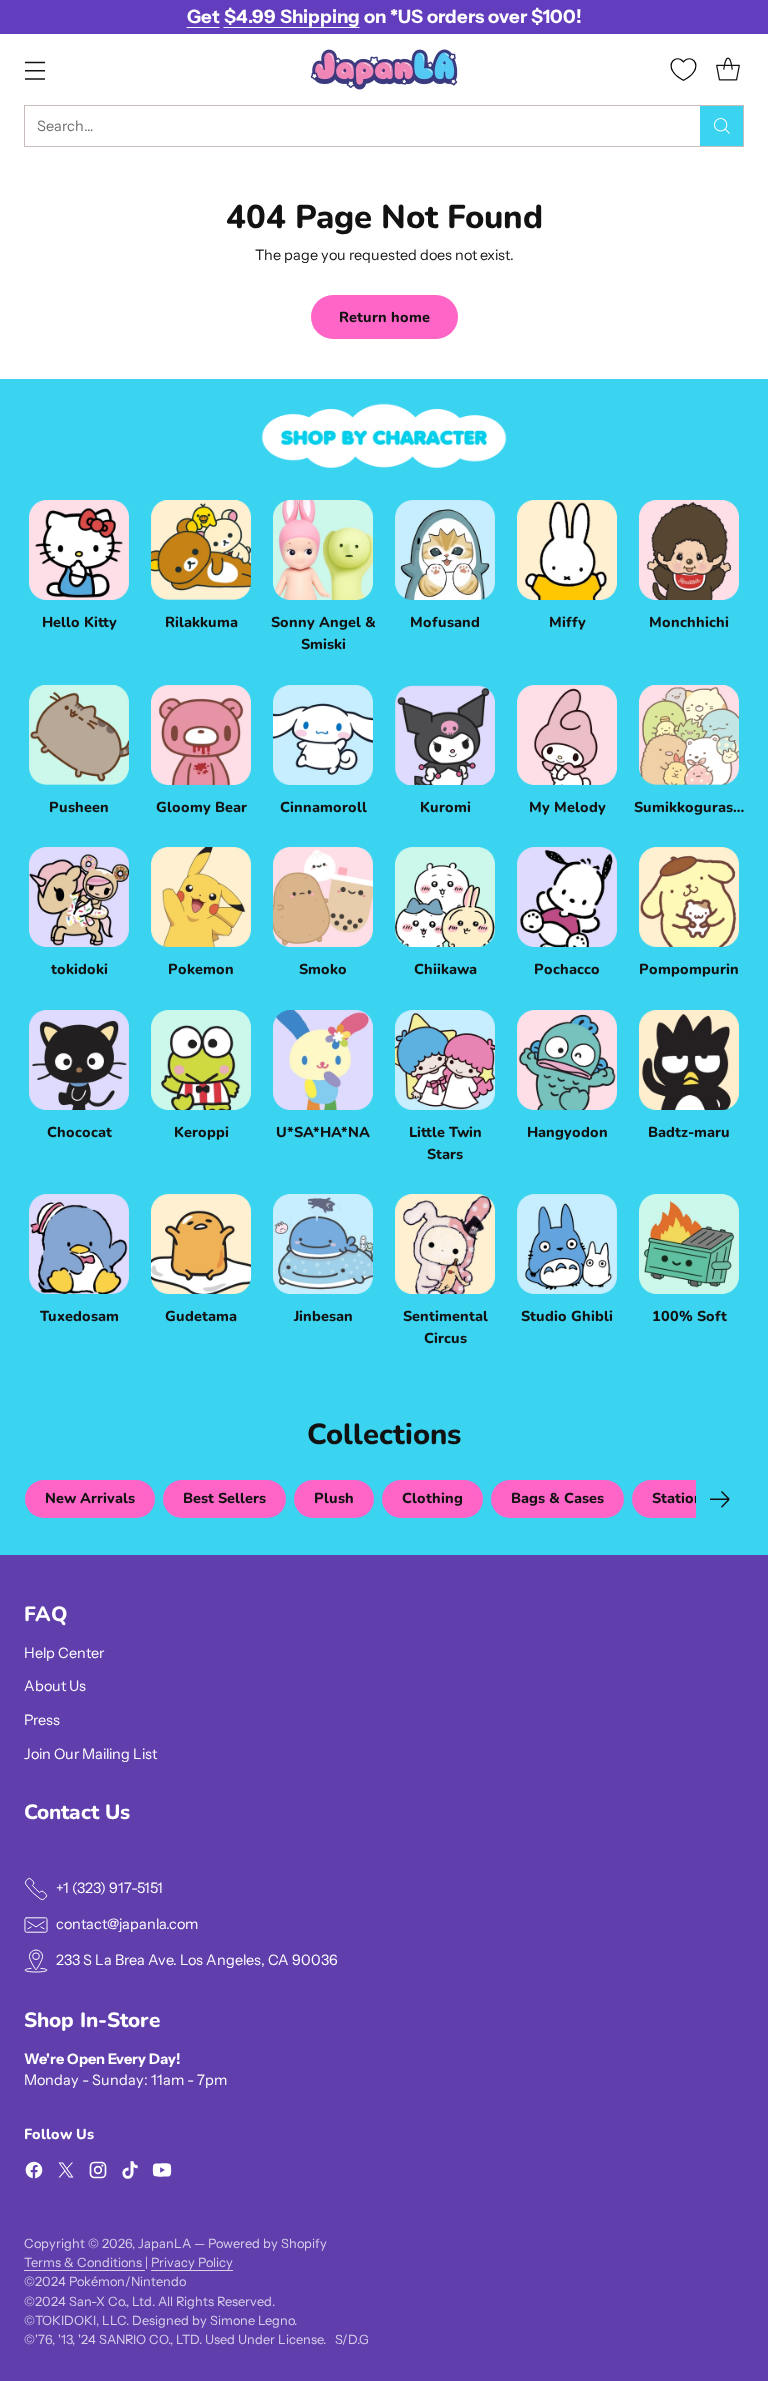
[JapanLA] (384, 69)
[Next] (720, 1499)
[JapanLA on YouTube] (162, 2173)
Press (42, 1720)
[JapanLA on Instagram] (98, 2173)
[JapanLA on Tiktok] (130, 2173)
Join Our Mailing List (90, 1754)
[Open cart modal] (727, 69)
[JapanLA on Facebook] (34, 2173)
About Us (55, 1686)
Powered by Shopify (267, 2243)
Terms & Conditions (84, 2262)
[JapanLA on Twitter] (66, 2173)
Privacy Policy (192, 2262)
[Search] (722, 126)
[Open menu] (34, 69)
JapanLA (164, 2243)
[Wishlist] (683, 69)
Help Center (64, 1653)
